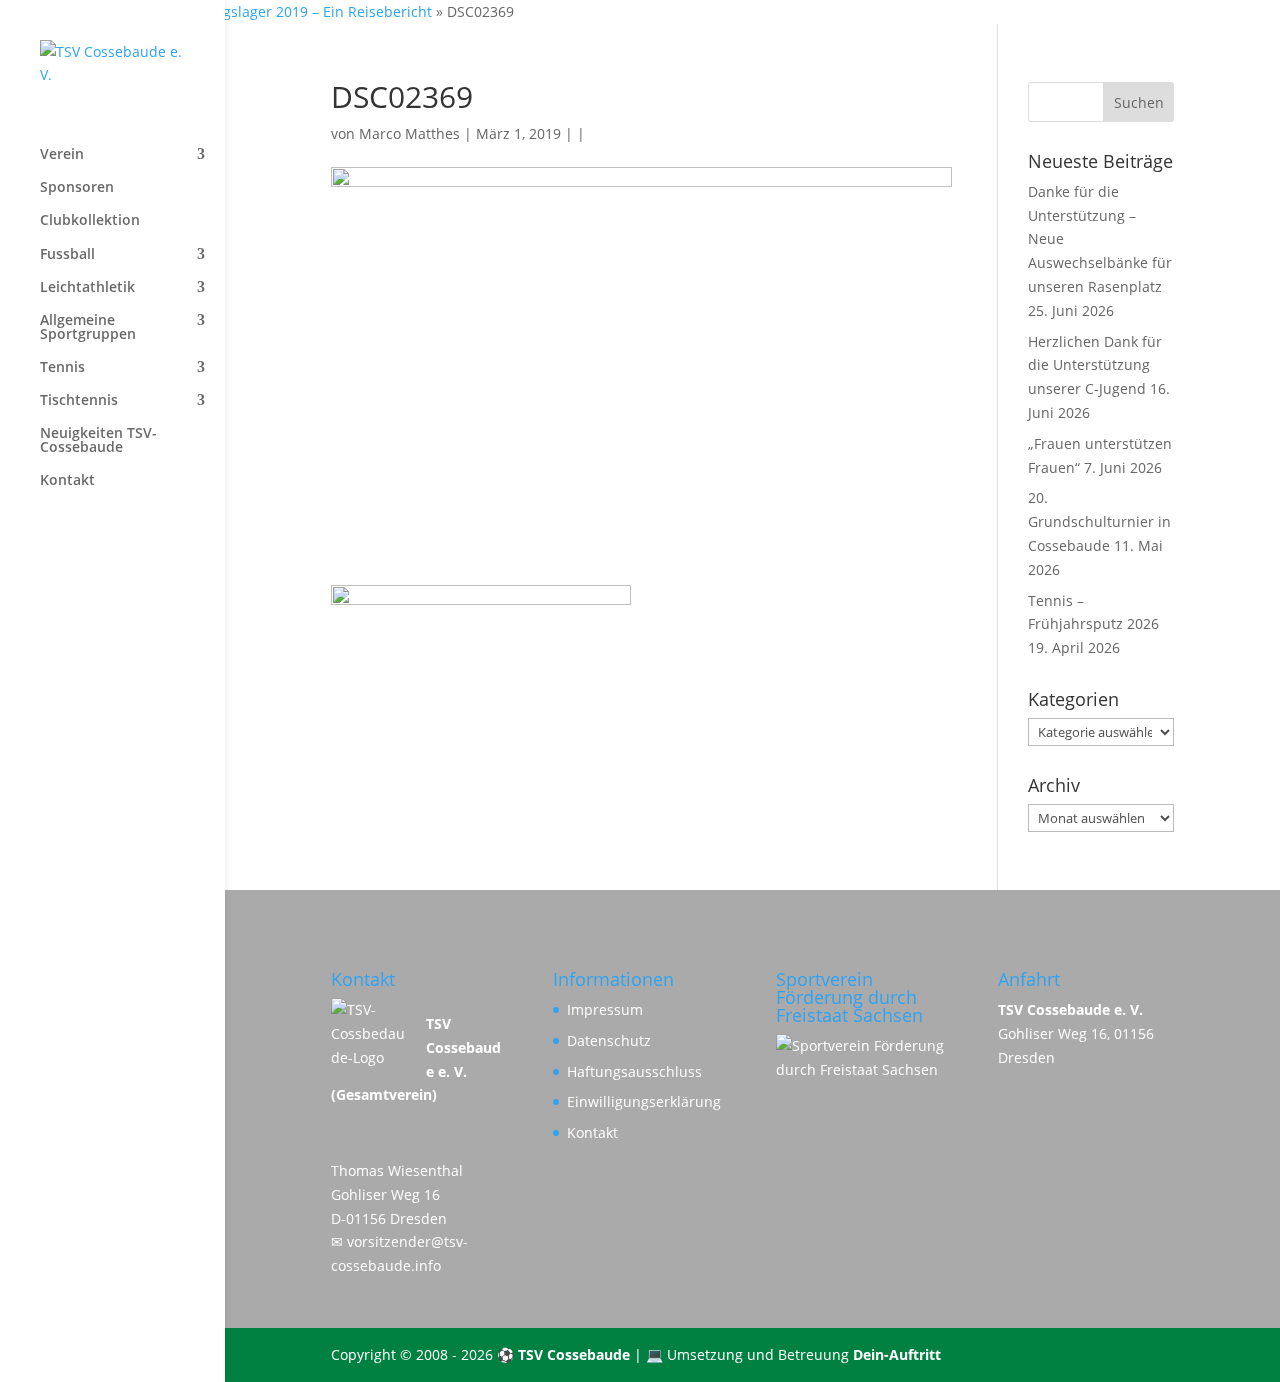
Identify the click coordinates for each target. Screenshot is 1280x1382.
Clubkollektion (90, 221)
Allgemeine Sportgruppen (88, 328)
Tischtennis (79, 401)
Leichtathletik (87, 288)
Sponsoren (77, 188)
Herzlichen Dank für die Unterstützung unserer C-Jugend (1095, 365)
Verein (62, 155)
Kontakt (67, 481)
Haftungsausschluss (634, 1071)
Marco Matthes (409, 133)
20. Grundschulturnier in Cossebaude (1099, 521)
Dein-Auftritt (897, 1354)
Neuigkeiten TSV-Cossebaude (98, 441)
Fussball (67, 255)
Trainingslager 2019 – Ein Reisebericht (303, 11)
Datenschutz (609, 1040)
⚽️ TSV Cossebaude (563, 1354)
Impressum (605, 1009)
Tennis (62, 368)
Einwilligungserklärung (644, 1101)
